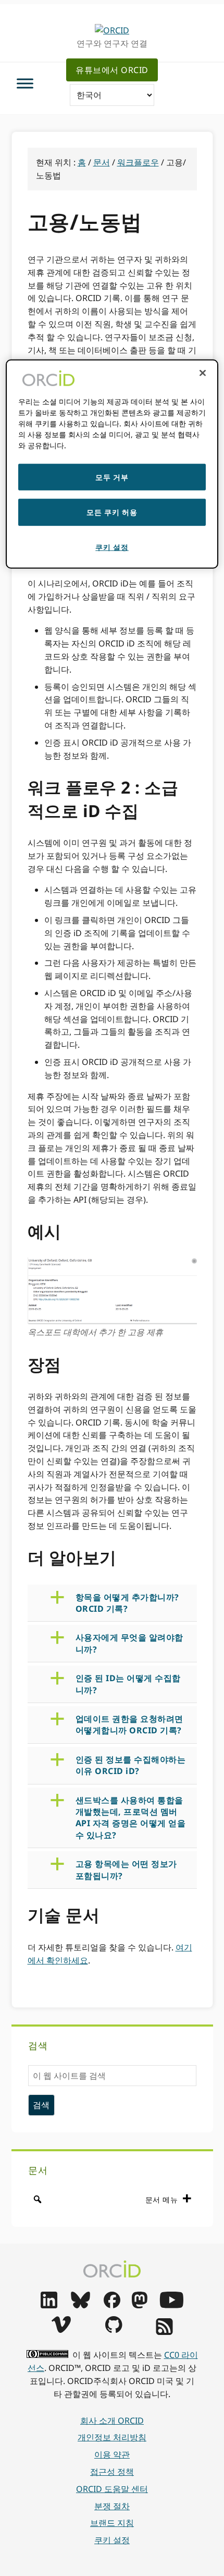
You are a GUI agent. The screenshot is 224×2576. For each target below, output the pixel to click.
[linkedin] (49, 2305)
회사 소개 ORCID (112, 2421)
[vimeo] (61, 2330)
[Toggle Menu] (25, 83)
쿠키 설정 (112, 2540)
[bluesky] (80, 2305)
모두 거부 (112, 477)
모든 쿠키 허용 (112, 512)
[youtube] (171, 2305)
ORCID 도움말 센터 (112, 2489)
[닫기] (203, 373)
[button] (121, 1603)
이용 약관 (112, 2454)
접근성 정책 (112, 2472)
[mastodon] (140, 2305)
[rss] (164, 2332)
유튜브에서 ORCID (112, 70)
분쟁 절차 (112, 2506)
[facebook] (112, 2305)
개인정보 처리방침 (112, 2437)
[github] (114, 2330)
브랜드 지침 (112, 2523)
